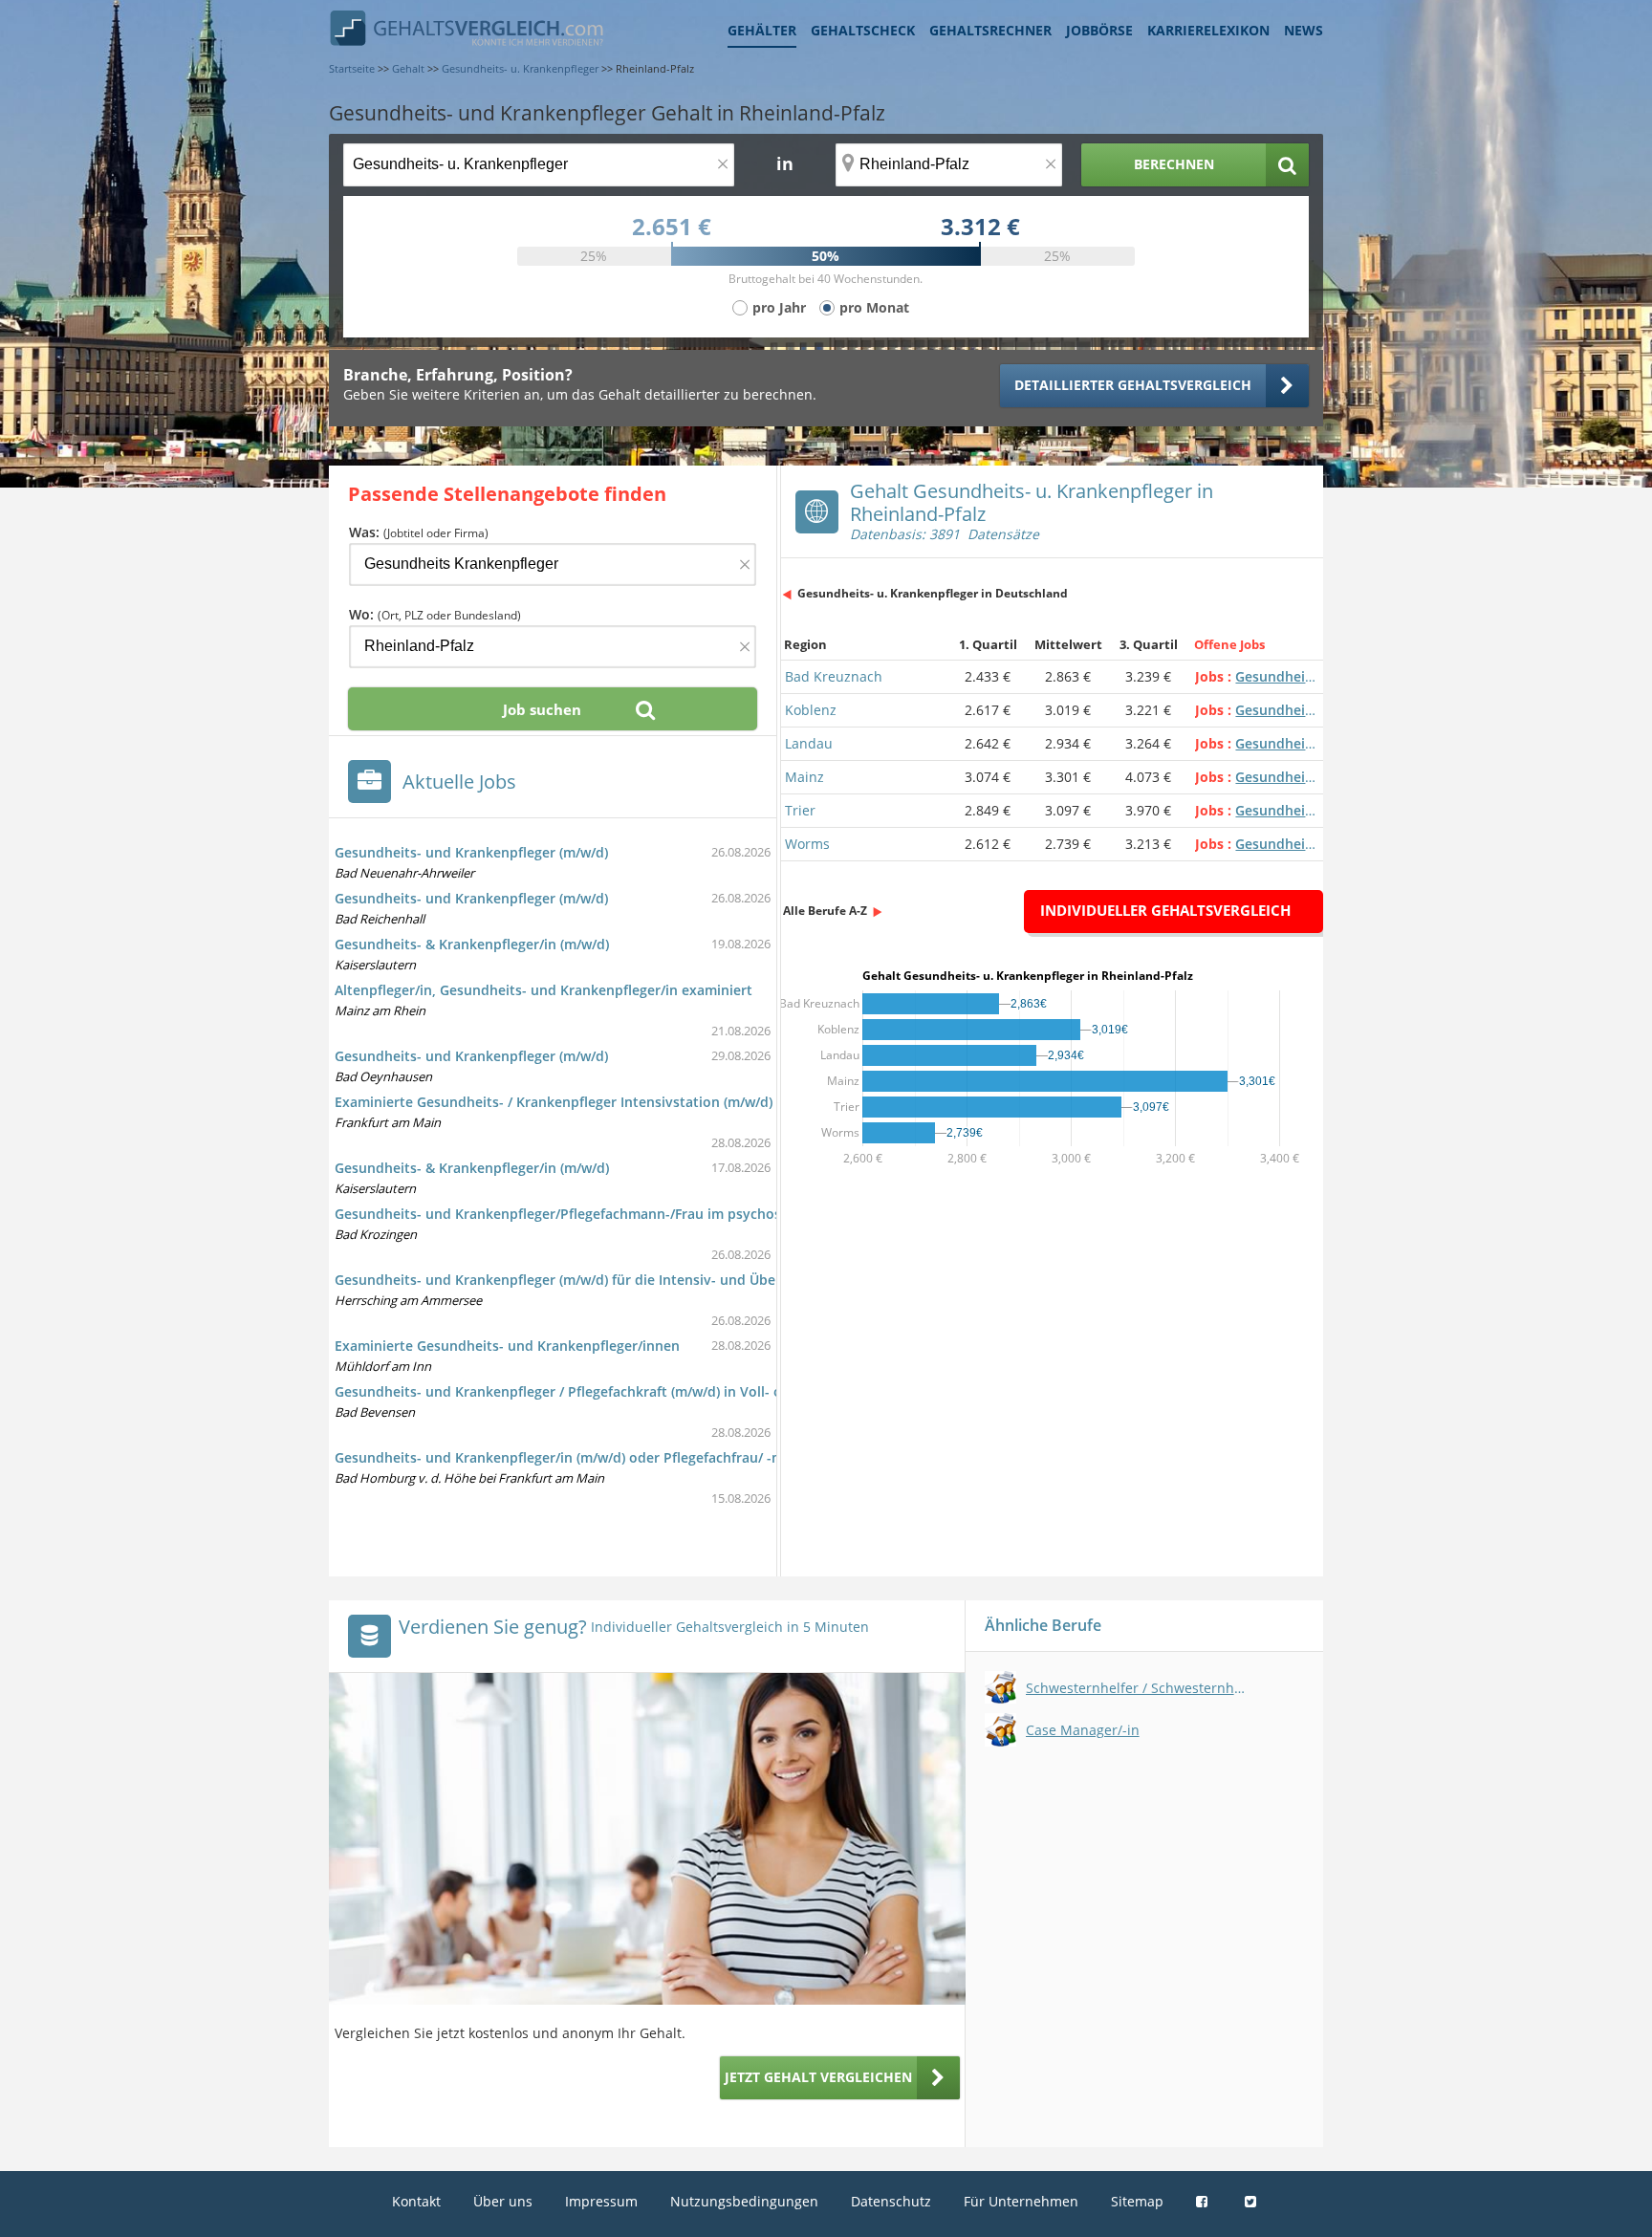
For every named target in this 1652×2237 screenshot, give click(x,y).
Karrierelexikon (1208, 30)
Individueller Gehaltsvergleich (1165, 910)
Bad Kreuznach (834, 676)
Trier (800, 810)
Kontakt (416, 2201)
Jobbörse (1099, 30)
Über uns (503, 2201)
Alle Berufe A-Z (825, 911)
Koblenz (811, 710)
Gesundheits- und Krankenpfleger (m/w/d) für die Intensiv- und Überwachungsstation (614, 1280)
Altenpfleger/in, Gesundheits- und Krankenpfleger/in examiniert (543, 990)
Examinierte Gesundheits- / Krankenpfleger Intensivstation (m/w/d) (554, 1102)
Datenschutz (891, 2201)
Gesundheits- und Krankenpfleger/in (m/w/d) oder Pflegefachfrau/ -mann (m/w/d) (598, 1457)
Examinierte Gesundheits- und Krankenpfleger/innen (507, 1346)
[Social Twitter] (1253, 2201)
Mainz (804, 777)
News (1304, 30)
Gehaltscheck (863, 30)
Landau (809, 743)
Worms (807, 844)
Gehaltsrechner (990, 30)
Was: (419, 532)
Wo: (435, 614)
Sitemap (1137, 2201)
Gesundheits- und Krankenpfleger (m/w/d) (471, 852)
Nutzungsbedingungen (744, 2201)
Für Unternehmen (1021, 2201)
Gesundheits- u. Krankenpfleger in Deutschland (933, 593)
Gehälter (762, 30)
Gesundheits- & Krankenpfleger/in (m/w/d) (472, 944)
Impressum (601, 2201)
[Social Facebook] (1204, 2201)
